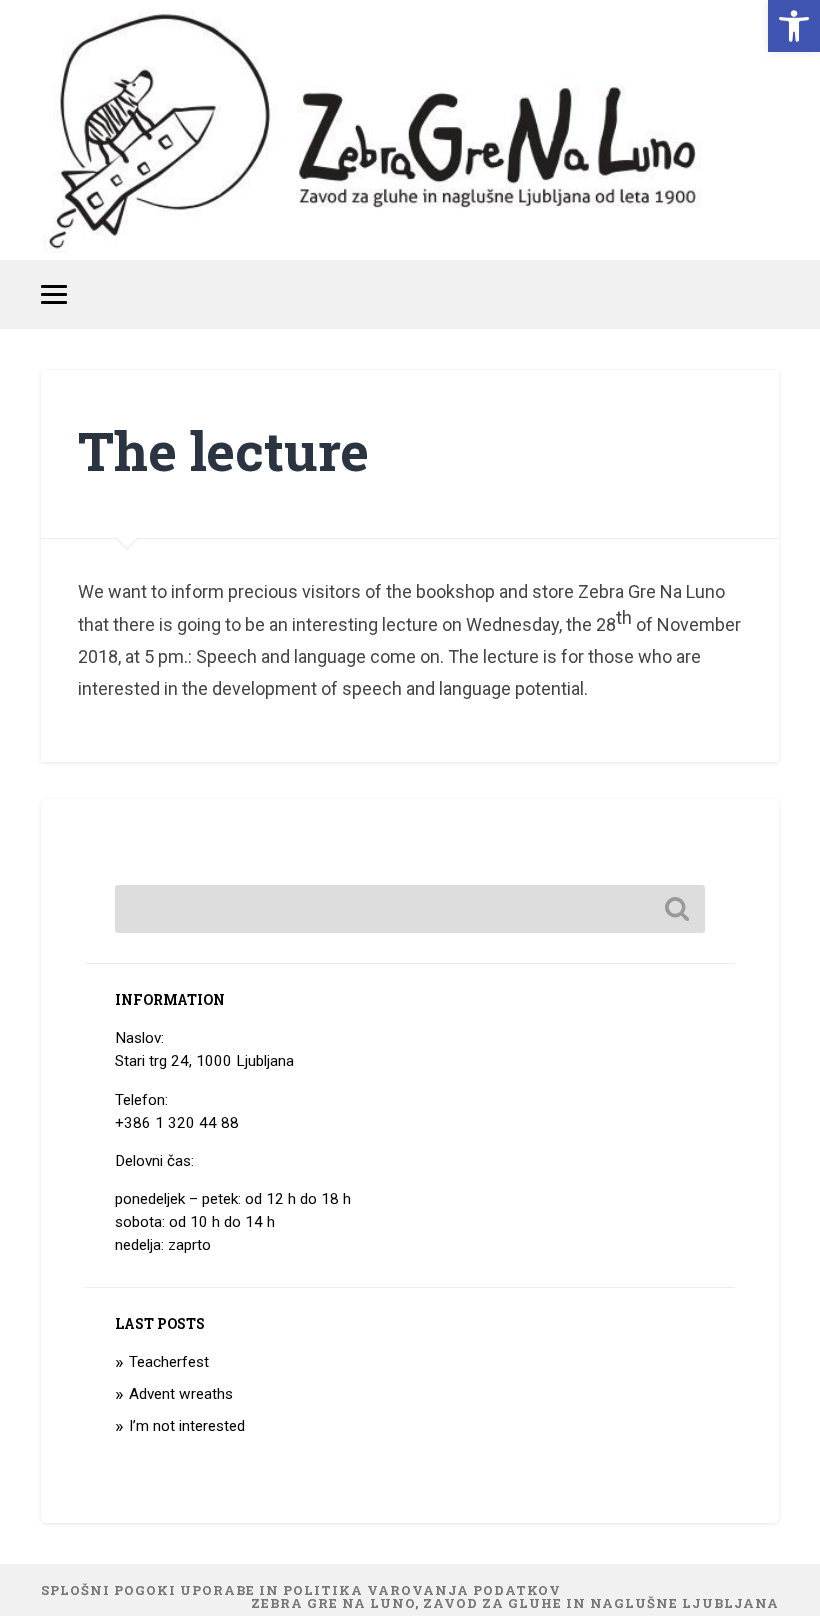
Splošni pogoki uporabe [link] (148, 1590)
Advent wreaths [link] (181, 1394)
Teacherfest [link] (169, 1362)
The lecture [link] (223, 450)
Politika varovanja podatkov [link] (422, 1590)
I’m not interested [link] (187, 1426)
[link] (794, 26)
